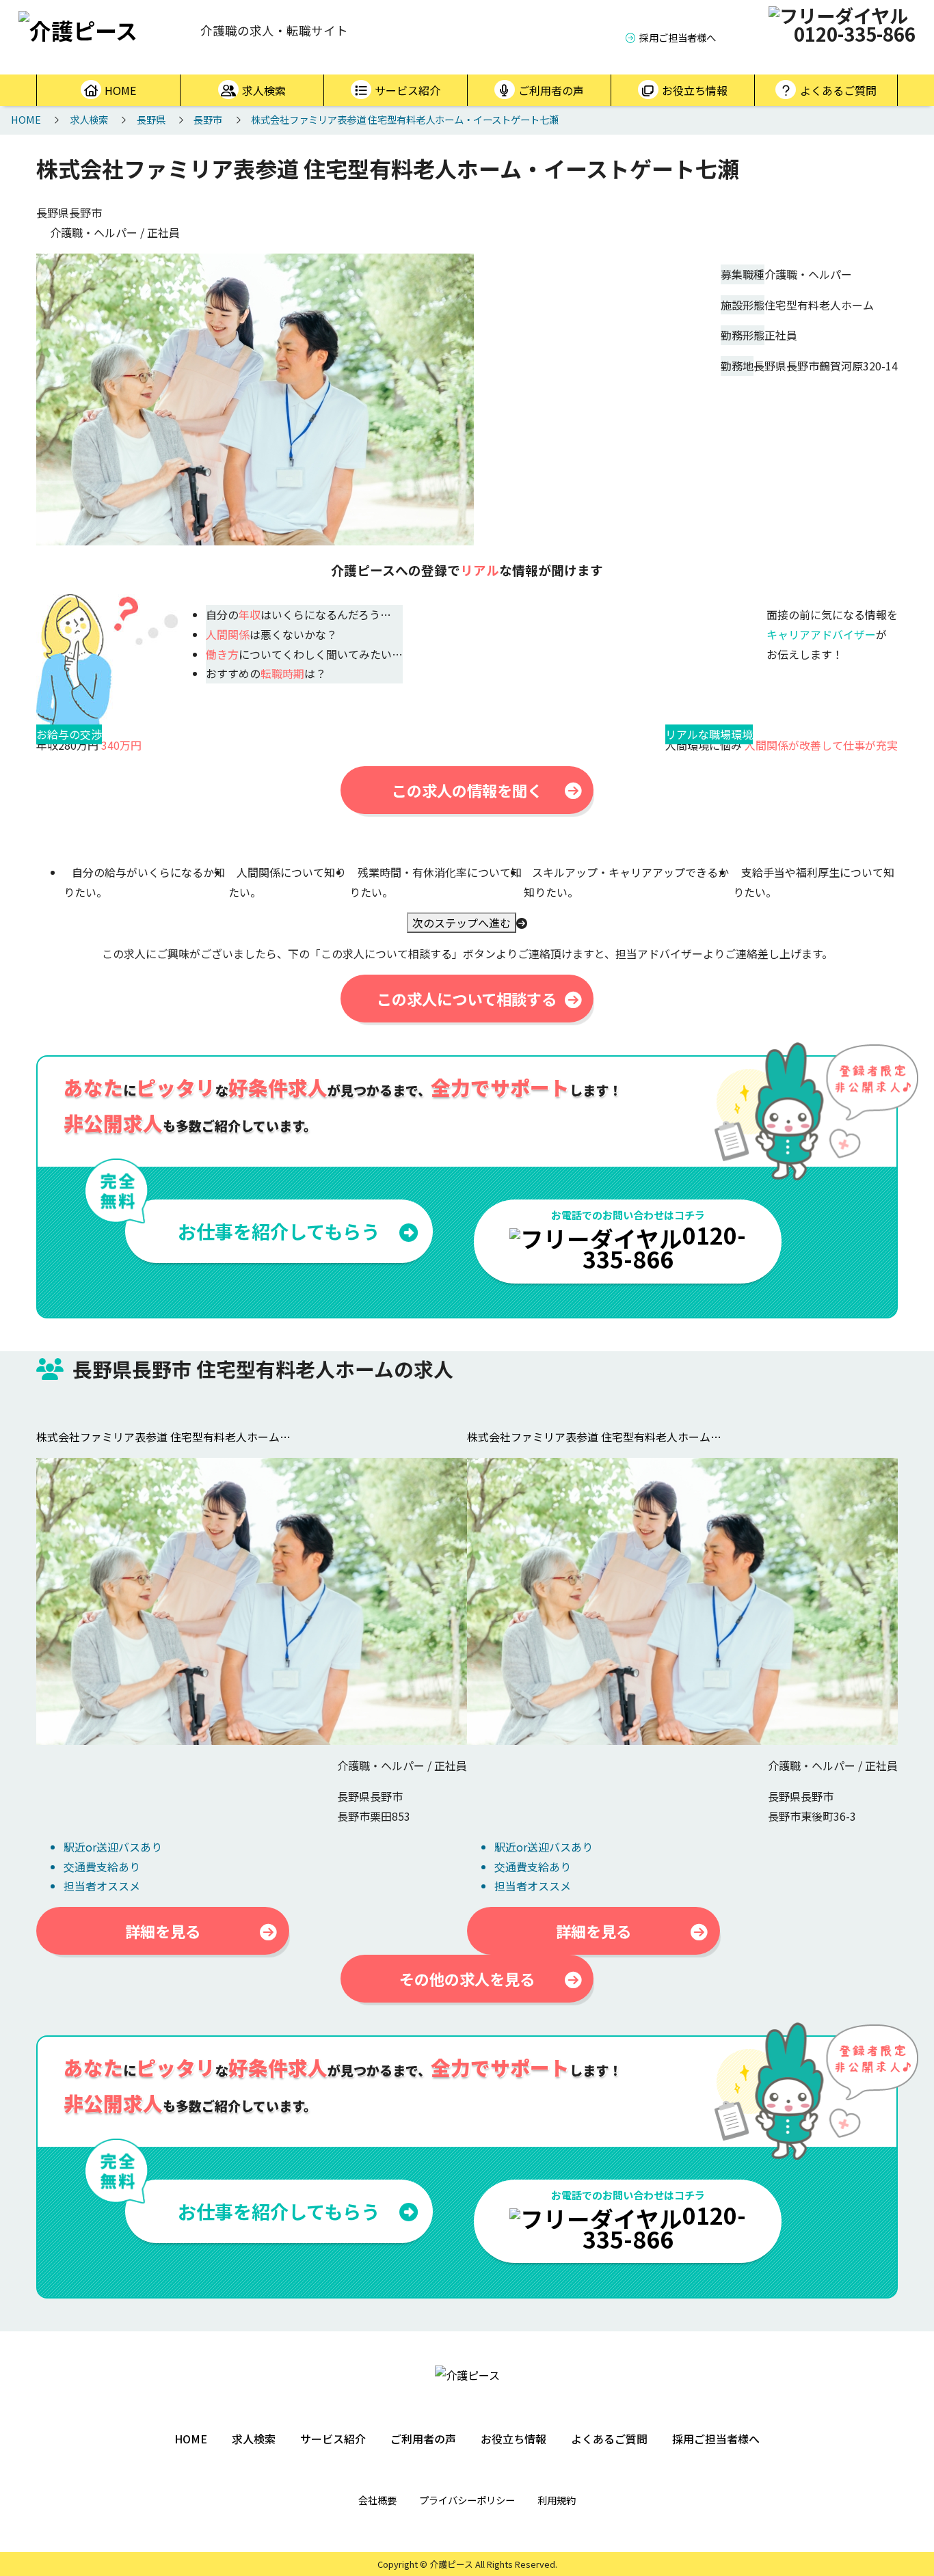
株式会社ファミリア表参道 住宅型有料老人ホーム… (163, 1437)
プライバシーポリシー (467, 2500)
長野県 (151, 119)
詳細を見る (163, 1931)
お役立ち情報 (695, 90)
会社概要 (377, 2500)
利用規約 (557, 2500)
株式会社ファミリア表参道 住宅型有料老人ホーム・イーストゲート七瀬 (405, 119)
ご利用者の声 (551, 90)
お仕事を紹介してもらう (279, 1231)
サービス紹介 (408, 90)
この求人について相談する (467, 999)
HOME (120, 90)
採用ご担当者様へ (678, 37)
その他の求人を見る (467, 1979)
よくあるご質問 (838, 90)
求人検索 (264, 90)
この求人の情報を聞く (467, 790)
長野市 (208, 119)
